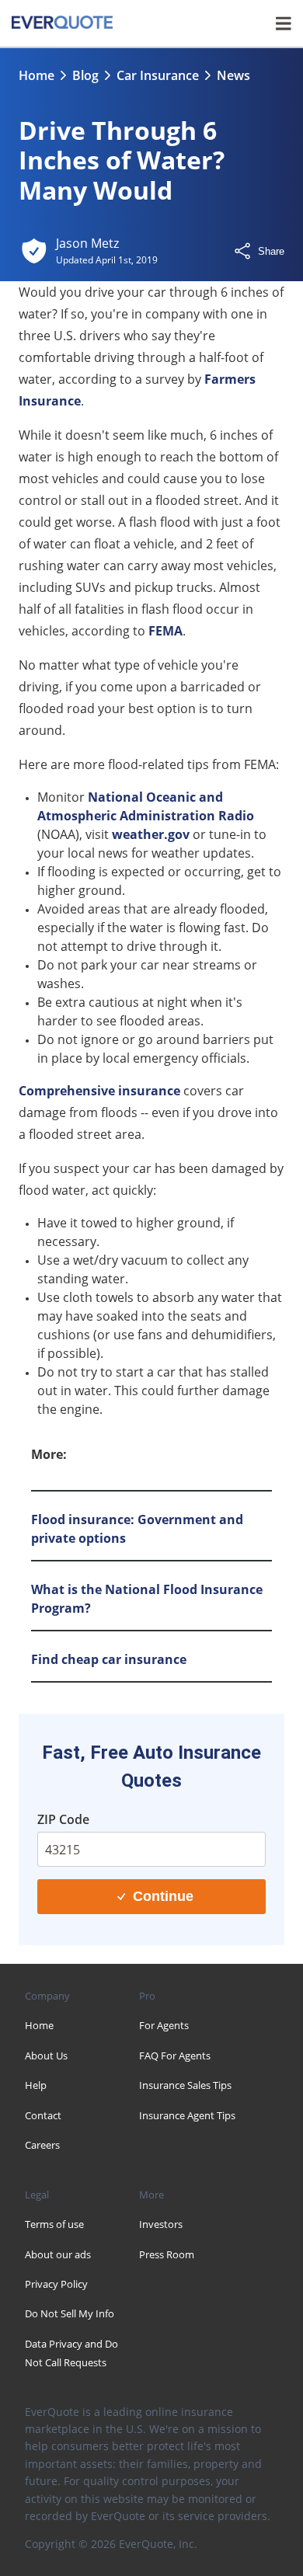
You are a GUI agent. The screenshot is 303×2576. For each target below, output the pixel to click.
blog (85, 75)
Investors (161, 2224)
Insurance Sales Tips (185, 2085)
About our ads (58, 2254)
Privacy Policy (56, 2284)
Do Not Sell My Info (70, 2313)
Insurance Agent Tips (187, 2115)
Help (36, 2085)
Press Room (167, 2254)
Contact (43, 2115)
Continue (163, 1896)
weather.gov (151, 834)
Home (37, 75)
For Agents (164, 2025)
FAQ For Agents (175, 2056)
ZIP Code (63, 1819)
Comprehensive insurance (99, 1091)
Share (271, 251)
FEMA (165, 631)
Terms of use (54, 2224)
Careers (42, 2145)
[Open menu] (284, 23)
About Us (46, 2056)
